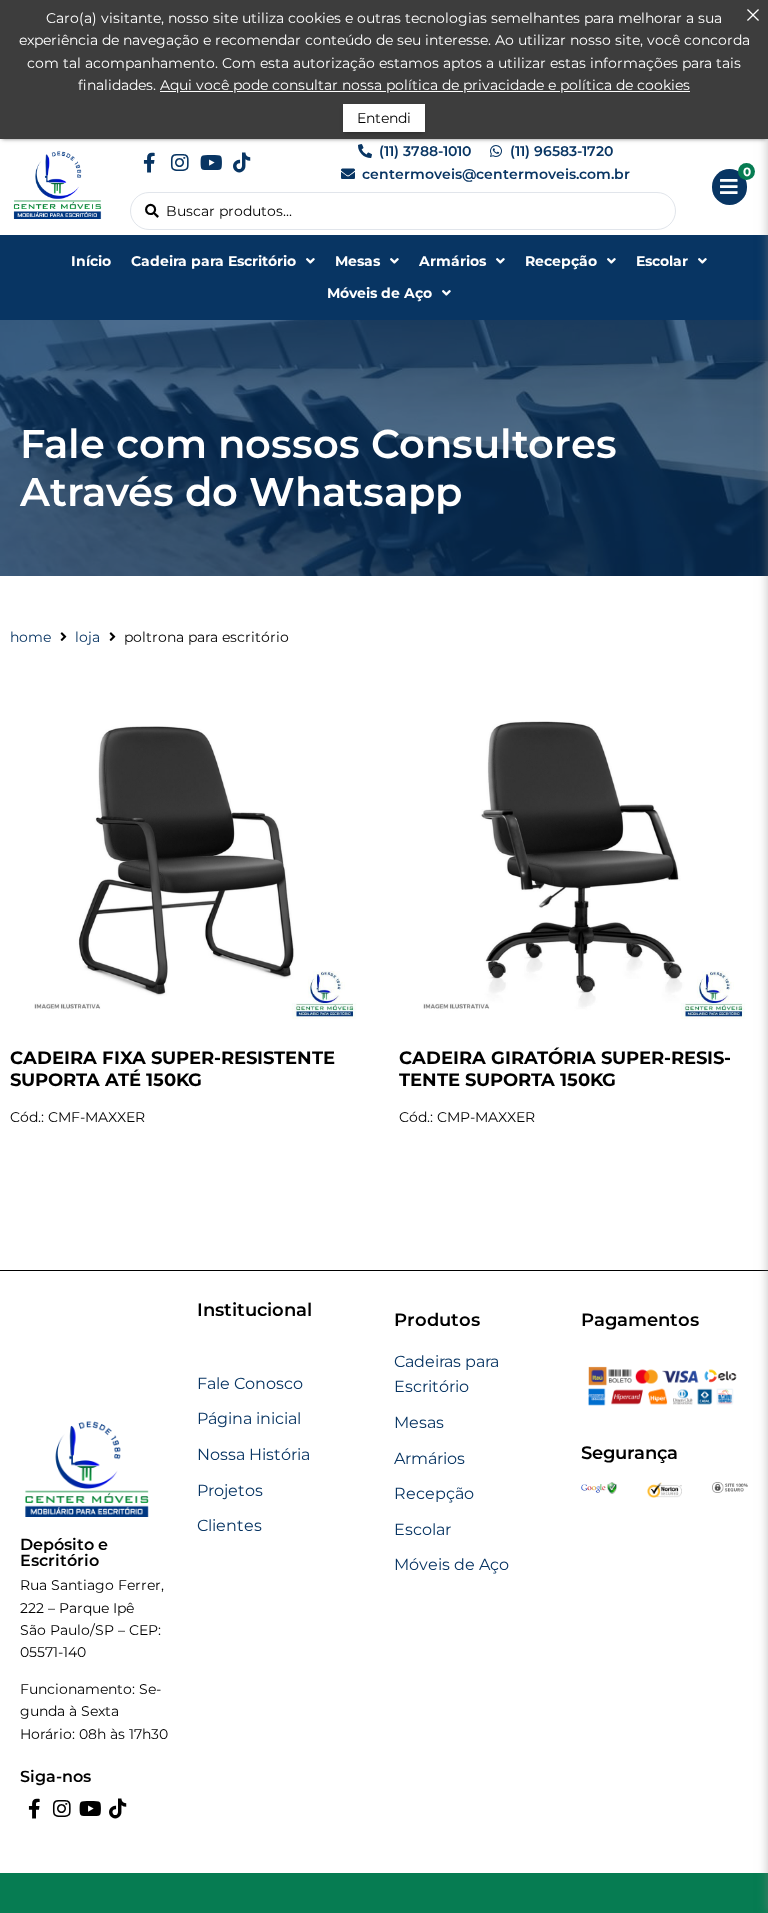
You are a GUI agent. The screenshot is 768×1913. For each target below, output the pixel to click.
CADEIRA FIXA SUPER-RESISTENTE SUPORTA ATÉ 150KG (172, 1069)
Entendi (384, 118)
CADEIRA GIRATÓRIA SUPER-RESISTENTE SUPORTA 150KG (565, 1069)
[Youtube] (211, 163)
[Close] (753, 15)
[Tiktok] (242, 163)
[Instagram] (180, 163)
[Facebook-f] (149, 163)
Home (30, 637)
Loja (87, 637)
